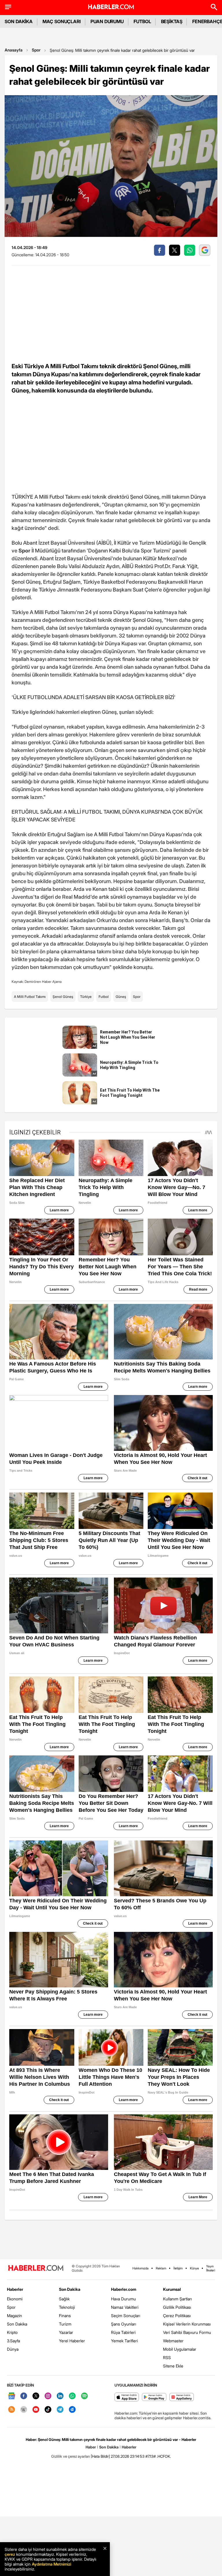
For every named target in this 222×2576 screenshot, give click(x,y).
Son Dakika (17, 2324)
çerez (10, 2554)
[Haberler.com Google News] (12, 2396)
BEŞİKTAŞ (172, 21)
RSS (167, 2357)
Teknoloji (67, 2307)
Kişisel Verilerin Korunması (187, 2324)
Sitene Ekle (173, 2366)
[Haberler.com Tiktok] (48, 2410)
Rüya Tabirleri (123, 2332)
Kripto (12, 2332)
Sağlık (64, 2299)
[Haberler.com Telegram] (60, 2410)
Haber (91, 2447)
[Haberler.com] (36, 2268)
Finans (65, 2316)
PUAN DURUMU (107, 21)
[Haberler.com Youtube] (36, 2410)
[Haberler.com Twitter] (36, 2396)
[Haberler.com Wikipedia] (24, 2410)
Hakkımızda (140, 2268)
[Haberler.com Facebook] (24, 2396)
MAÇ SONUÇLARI (62, 21)
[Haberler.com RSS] (12, 2410)
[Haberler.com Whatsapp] (72, 2396)
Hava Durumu (123, 2299)
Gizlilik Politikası (177, 2307)
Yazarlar (66, 2332)
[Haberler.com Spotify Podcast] (84, 2396)
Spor (36, 50)
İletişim (178, 2268)
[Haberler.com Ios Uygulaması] (127, 2397)
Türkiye (86, 997)
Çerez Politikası (177, 2316)
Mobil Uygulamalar (180, 2349)
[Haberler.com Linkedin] (60, 2396)
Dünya (13, 2349)
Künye (194, 2268)
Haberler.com (124, 2289)
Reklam (161, 2268)
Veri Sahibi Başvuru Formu (187, 2332)
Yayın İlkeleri (211, 2268)
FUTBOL (142, 21)
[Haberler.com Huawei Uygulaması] (182, 2397)
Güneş (121, 997)
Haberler (15, 2289)
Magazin (14, 2316)
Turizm (65, 2324)
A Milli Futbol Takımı (30, 997)
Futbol (104, 997)
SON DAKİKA (19, 21)
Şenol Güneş (63, 997)
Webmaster (173, 2341)
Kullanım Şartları (177, 2299)
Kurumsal (172, 2289)
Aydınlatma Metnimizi (51, 2564)
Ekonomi (15, 2299)
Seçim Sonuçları (126, 2316)
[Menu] (8, 7)
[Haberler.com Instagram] (48, 2396)
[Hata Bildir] (100, 2456)
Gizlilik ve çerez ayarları (71, 2456)
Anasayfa (14, 50)
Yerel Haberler (72, 2341)
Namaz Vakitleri (125, 2307)
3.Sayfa (13, 2341)
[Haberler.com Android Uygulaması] (154, 2397)
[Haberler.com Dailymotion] (72, 2410)
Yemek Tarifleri (124, 2341)
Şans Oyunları (124, 2324)
